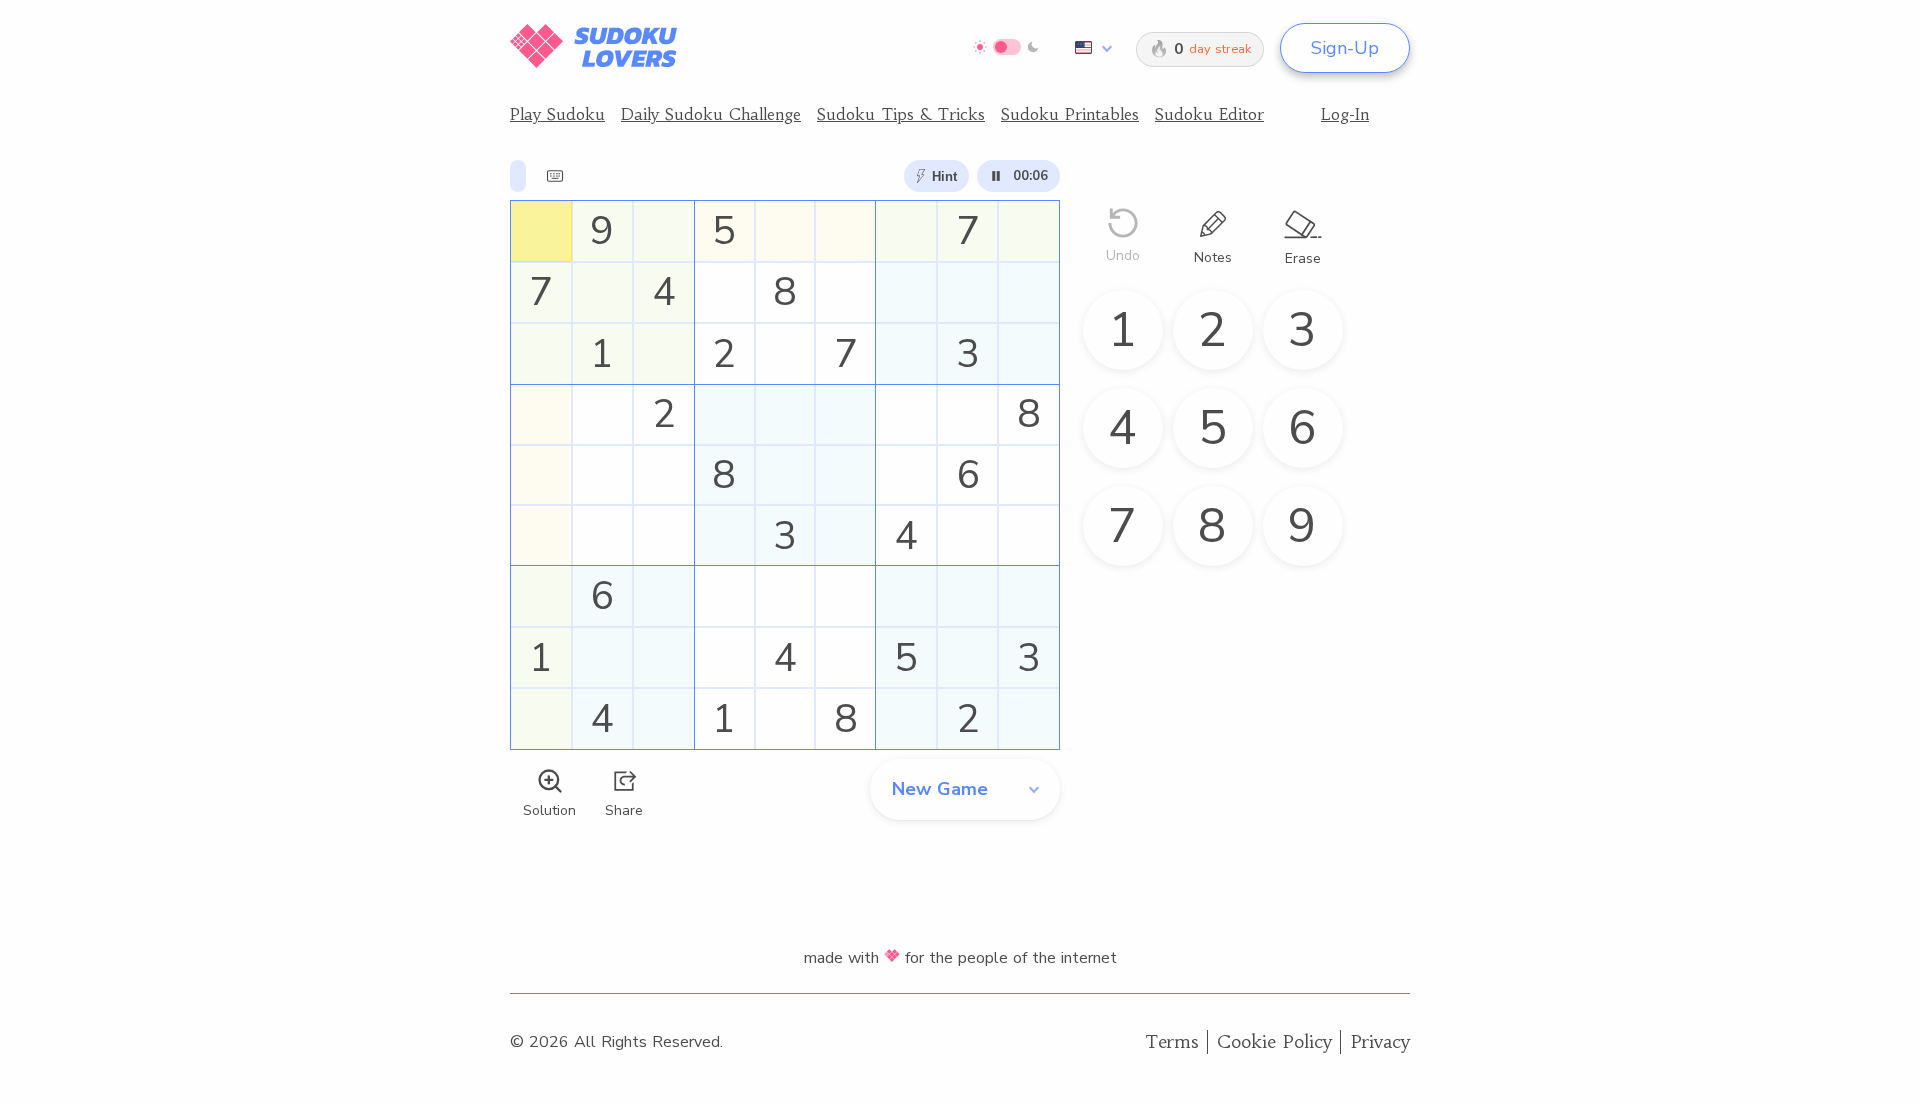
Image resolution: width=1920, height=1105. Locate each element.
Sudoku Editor (1209, 114)
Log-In (1345, 114)
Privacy (1380, 1041)
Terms (1172, 1041)
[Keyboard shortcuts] (555, 176)
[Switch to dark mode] (1006, 47)
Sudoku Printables (1070, 114)
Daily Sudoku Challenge (711, 114)
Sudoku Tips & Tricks (901, 114)
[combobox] (1090, 48)
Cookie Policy (1274, 1041)
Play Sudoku (557, 114)
